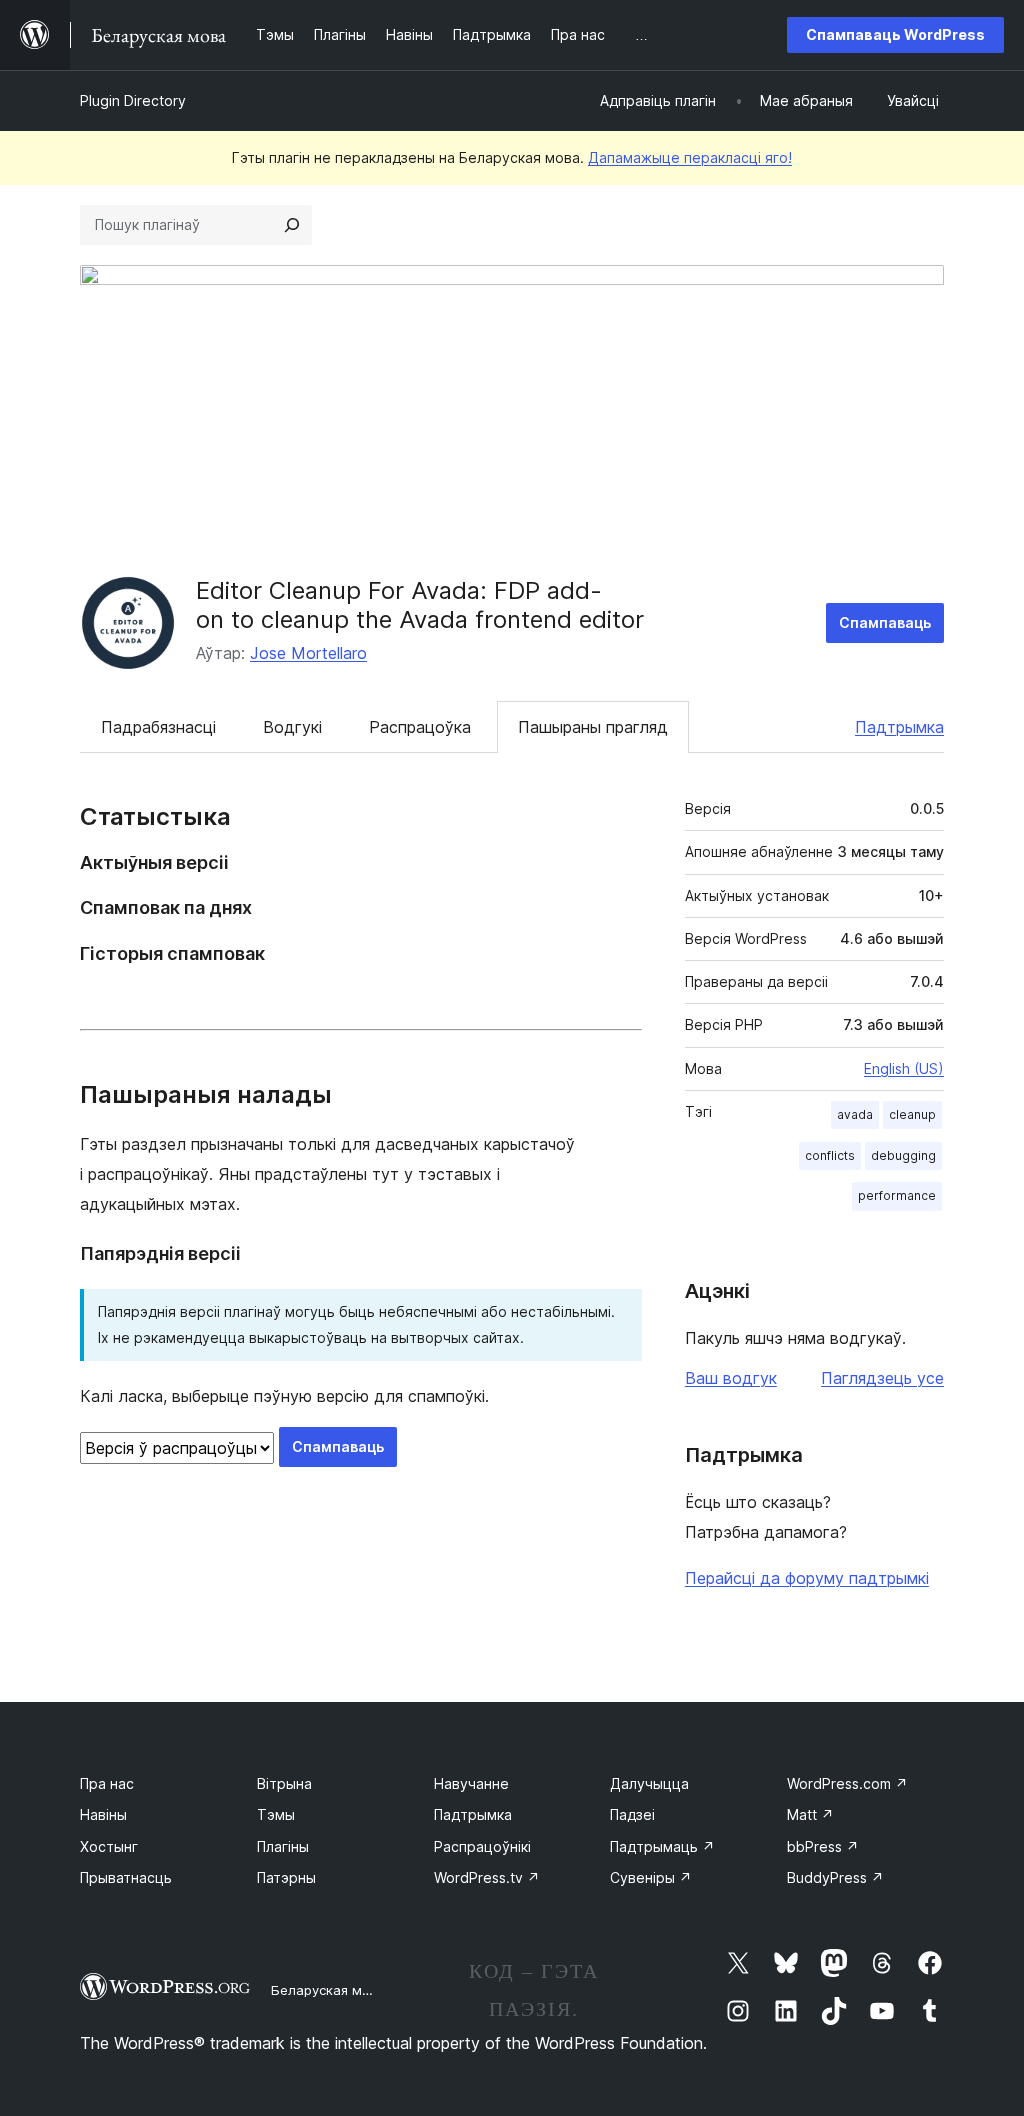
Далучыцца (649, 1783)
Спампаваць (885, 622)
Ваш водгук (731, 1378)
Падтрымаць (662, 1846)
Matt (810, 1814)
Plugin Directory (133, 100)
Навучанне (471, 1783)
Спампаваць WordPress (895, 34)
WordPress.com (847, 1783)
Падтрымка (899, 727)
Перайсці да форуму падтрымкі (807, 1578)
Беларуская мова (328, 1990)
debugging (903, 1155)
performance (897, 1195)
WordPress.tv (487, 1877)
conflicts (830, 1155)
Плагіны (283, 1846)
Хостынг (109, 1846)
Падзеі (632, 1814)
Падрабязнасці (158, 727)
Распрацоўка (420, 727)
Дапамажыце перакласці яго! (690, 157)
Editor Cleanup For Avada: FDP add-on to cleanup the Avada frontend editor (420, 605)
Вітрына (284, 1783)
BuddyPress (835, 1877)
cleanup (912, 1114)
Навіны (103, 1814)
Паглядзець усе (882, 1378)
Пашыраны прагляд (593, 727)
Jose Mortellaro (308, 653)
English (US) (904, 1068)
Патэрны (286, 1877)
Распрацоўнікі (482, 1846)
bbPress (823, 1846)
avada (855, 1114)
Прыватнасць (126, 1877)
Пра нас (107, 1783)
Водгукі (292, 727)
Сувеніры (651, 1877)
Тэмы (276, 1814)
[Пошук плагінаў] (292, 225)
